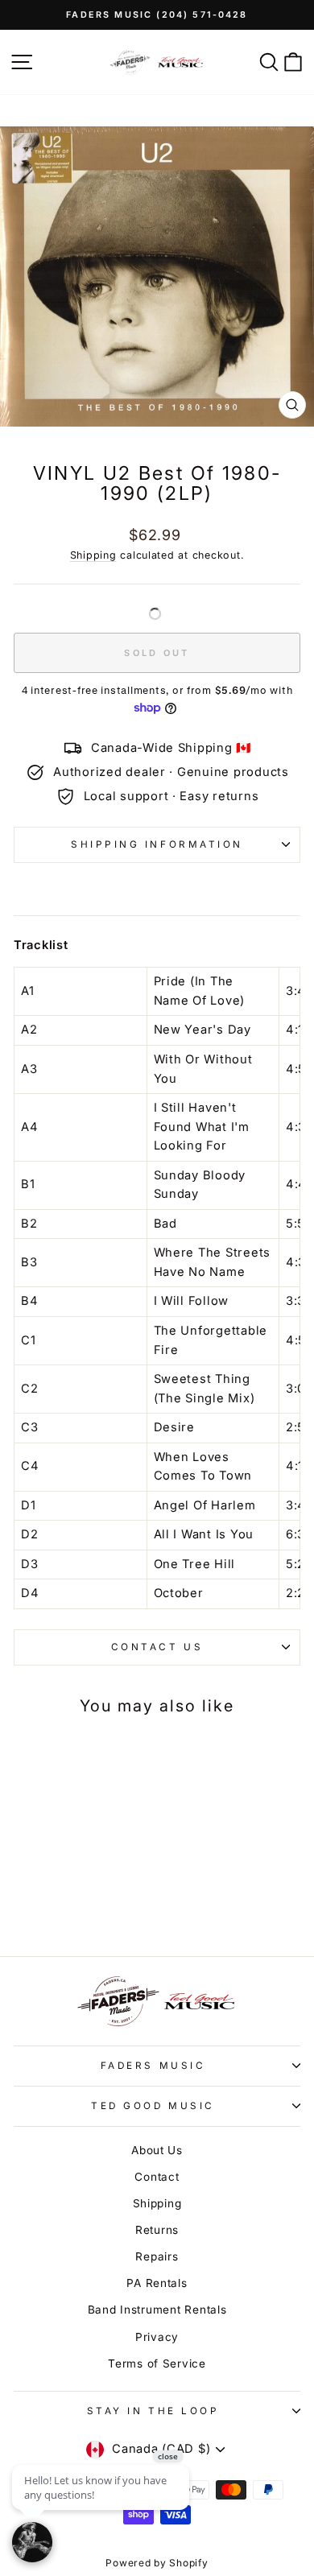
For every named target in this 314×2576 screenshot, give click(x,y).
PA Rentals (157, 2283)
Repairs (157, 2256)
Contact (157, 2177)
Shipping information (157, 844)
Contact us (157, 1647)
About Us (157, 2150)
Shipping (93, 555)
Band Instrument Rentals (157, 2310)
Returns (157, 2230)
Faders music (153, 2066)
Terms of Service (157, 2363)
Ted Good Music (153, 2106)
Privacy (157, 2337)
